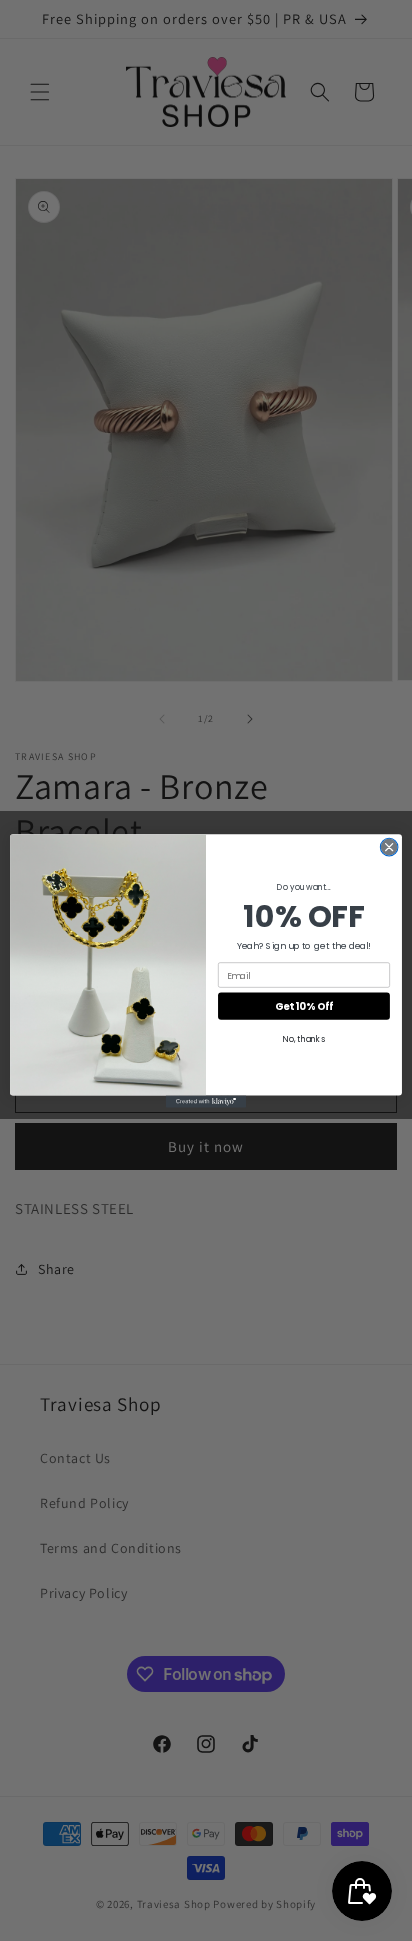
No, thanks (303, 1039)
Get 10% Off (304, 1006)
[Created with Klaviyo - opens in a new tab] (206, 1101)
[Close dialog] (389, 847)
